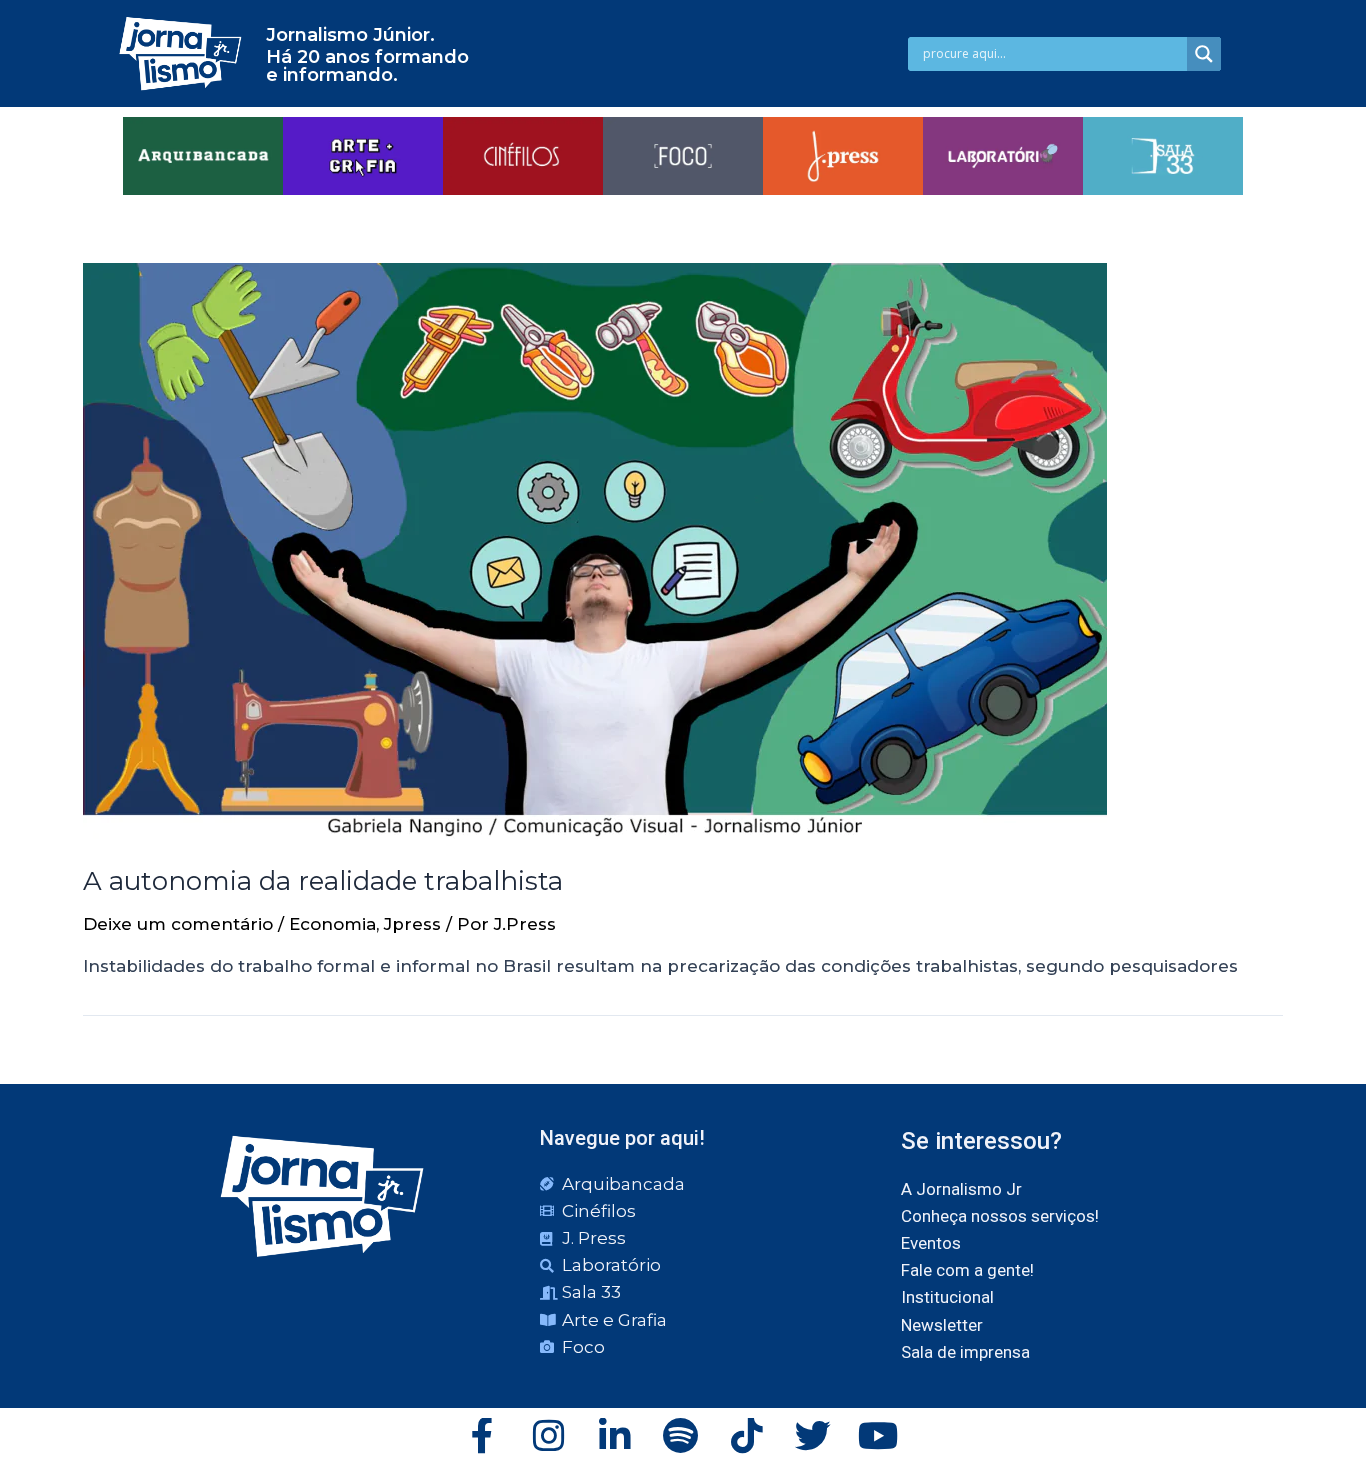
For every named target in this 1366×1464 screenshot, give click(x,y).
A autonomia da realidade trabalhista (323, 881)
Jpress (412, 924)
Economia (332, 924)
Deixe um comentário (178, 924)
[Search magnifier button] (1204, 54)
